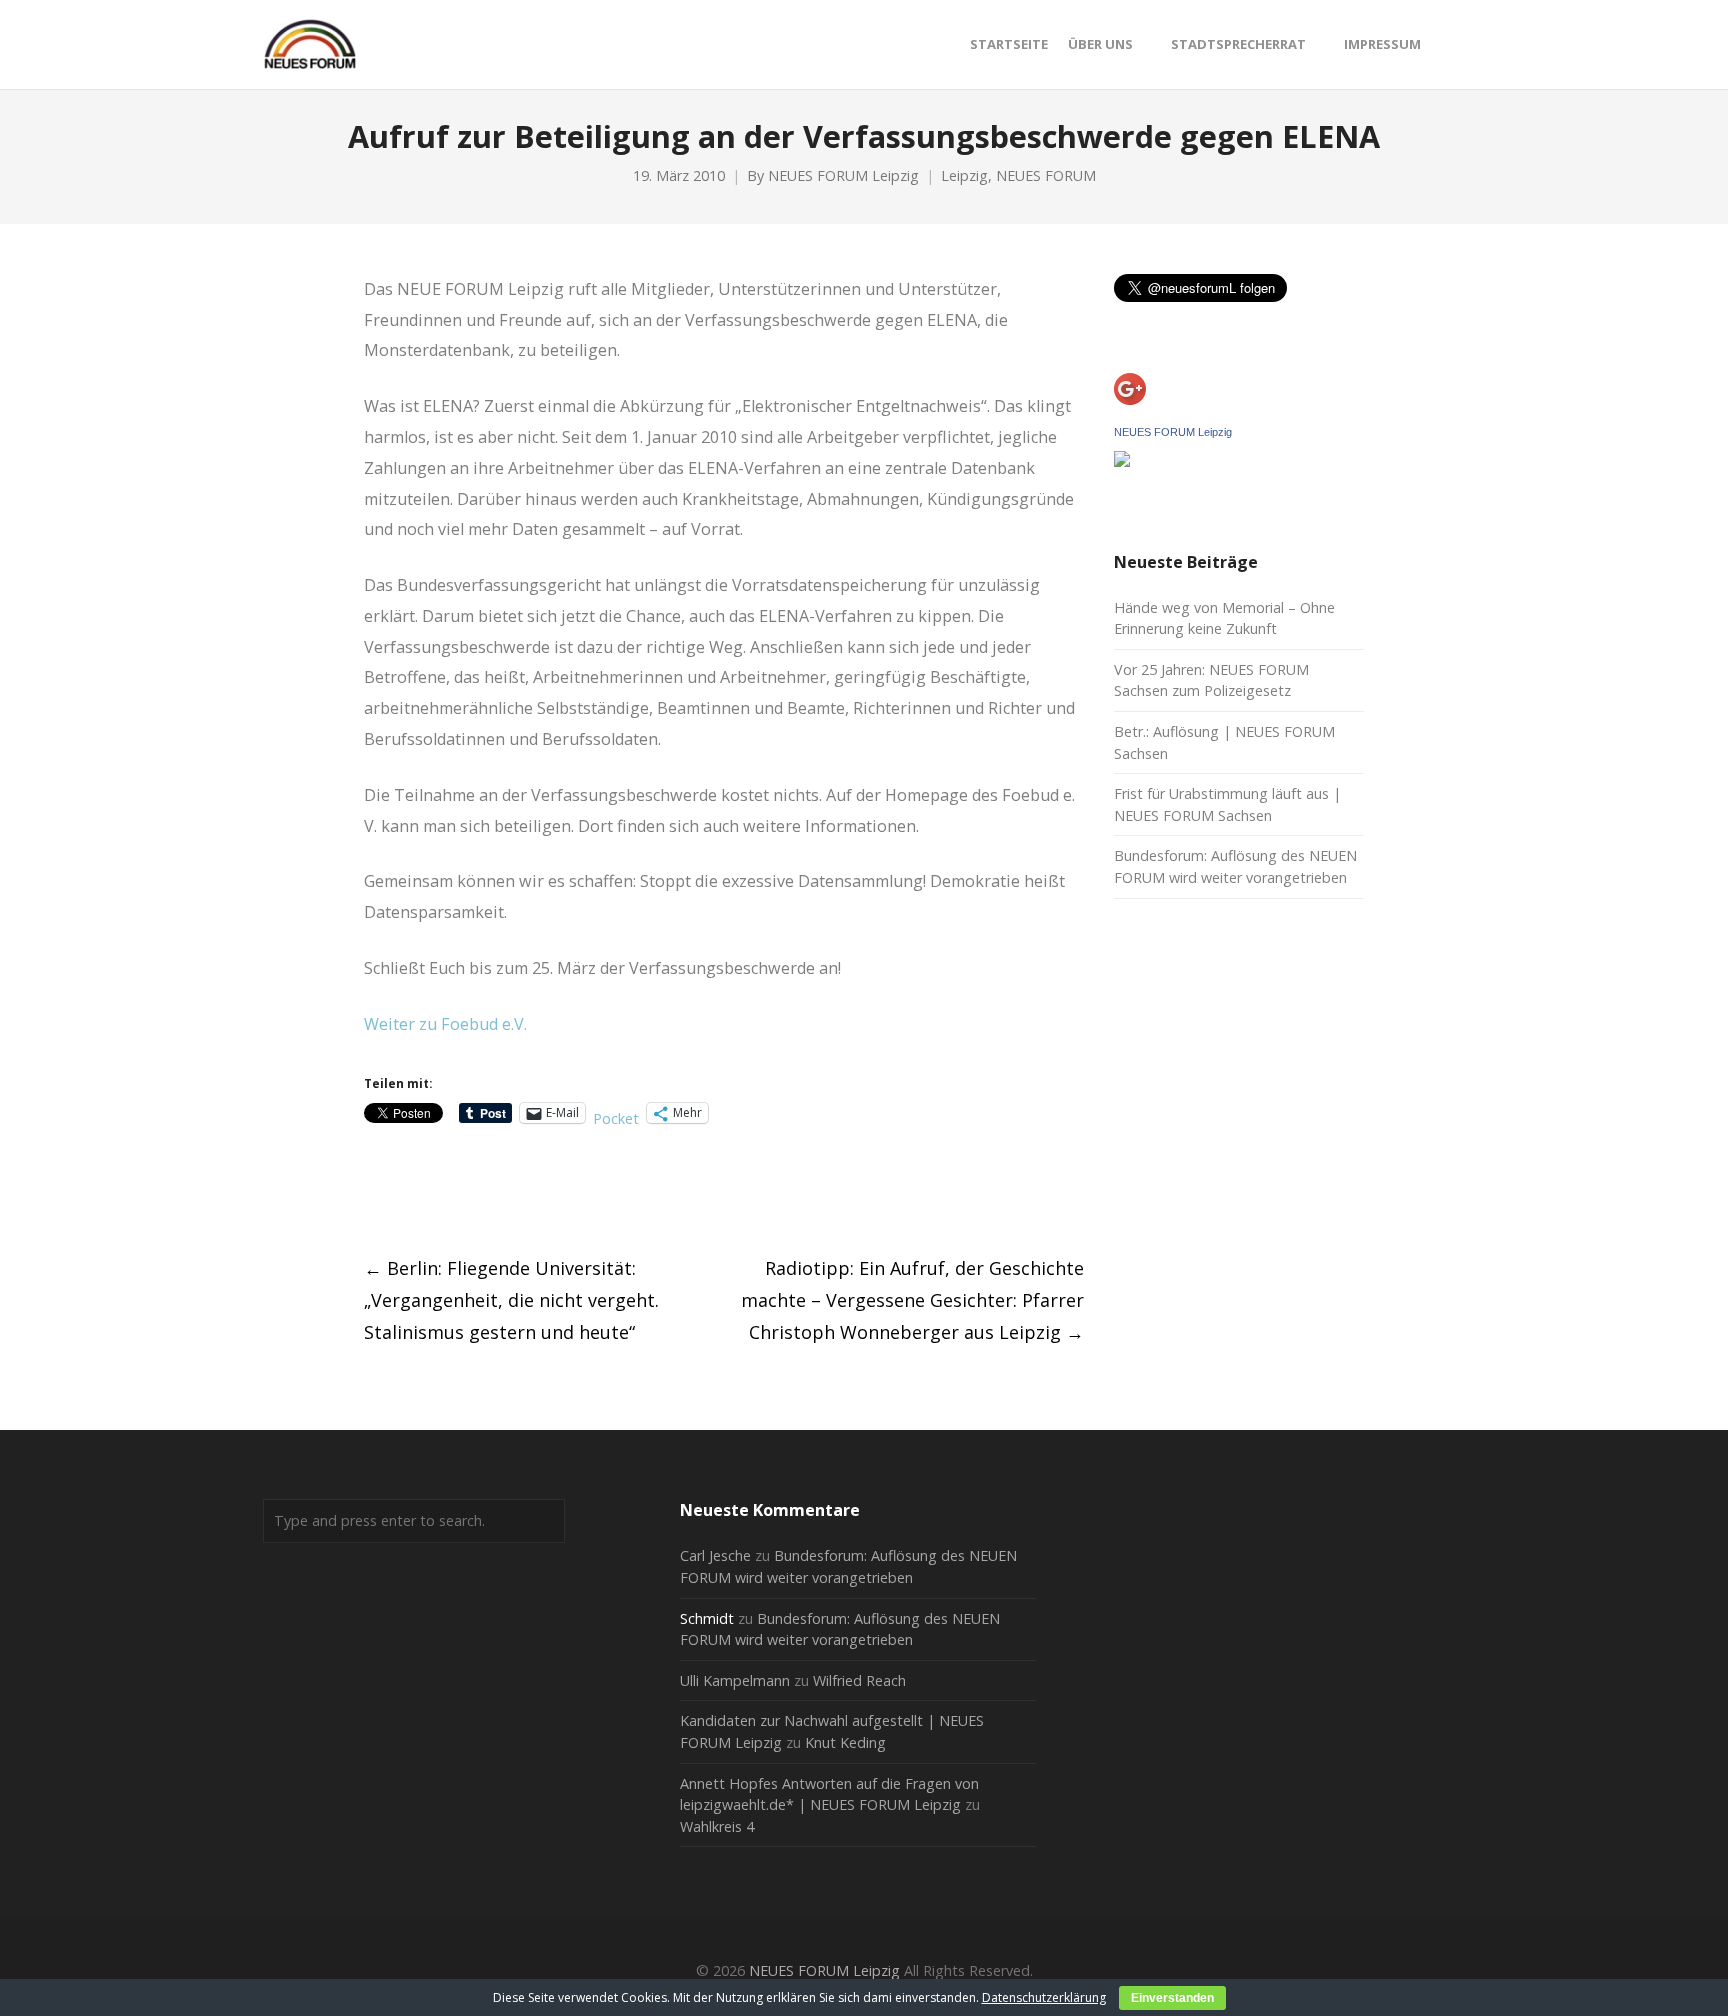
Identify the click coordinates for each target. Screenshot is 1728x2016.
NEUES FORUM (1046, 175)
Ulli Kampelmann (735, 1680)
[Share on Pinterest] (520, 1191)
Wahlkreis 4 (717, 1826)
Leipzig (964, 175)
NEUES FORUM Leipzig (843, 175)
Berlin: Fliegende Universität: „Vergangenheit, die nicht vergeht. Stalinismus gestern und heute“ (511, 1300)
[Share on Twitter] (409, 1191)
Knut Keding (845, 1742)
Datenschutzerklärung (1044, 1997)
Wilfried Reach (859, 1680)
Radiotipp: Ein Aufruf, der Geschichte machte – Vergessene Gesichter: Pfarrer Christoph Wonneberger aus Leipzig (912, 1300)
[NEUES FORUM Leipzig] (1122, 461)
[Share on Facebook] (372, 1191)
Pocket (616, 1118)
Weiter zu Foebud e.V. (445, 1024)
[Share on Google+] (446, 1191)
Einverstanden (1172, 1998)
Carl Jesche (715, 1555)
